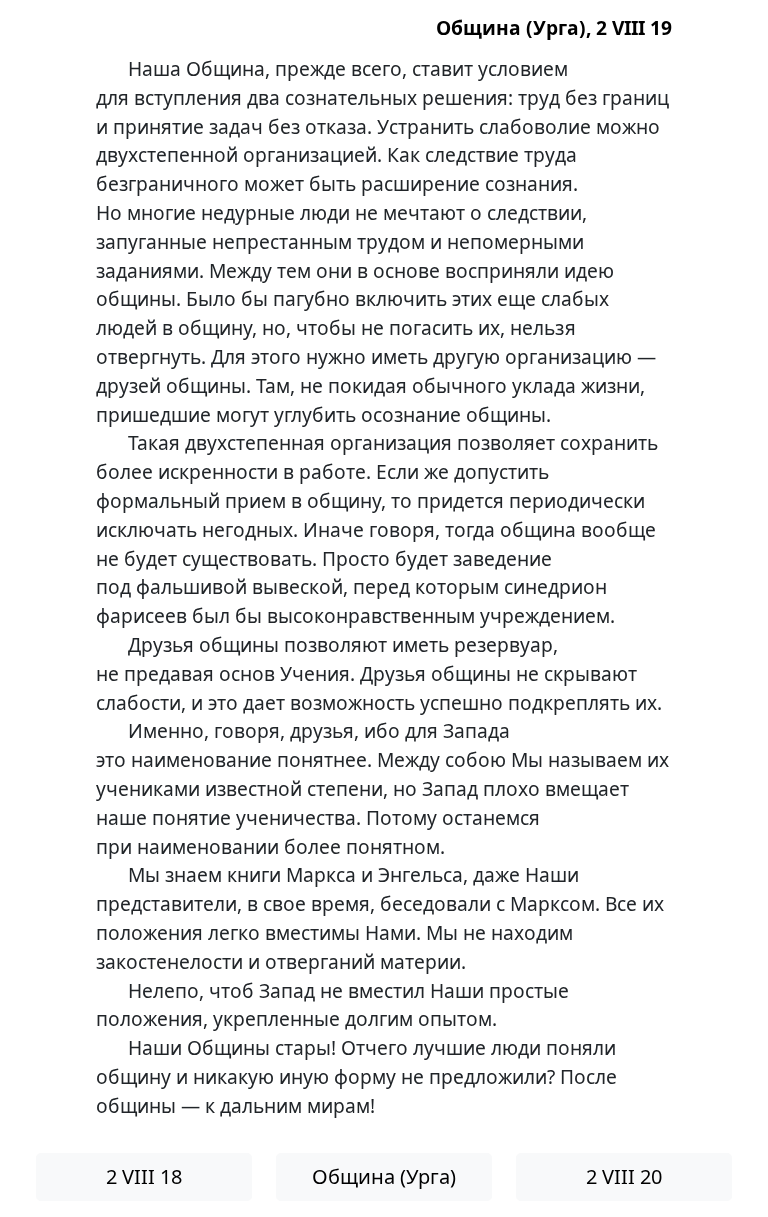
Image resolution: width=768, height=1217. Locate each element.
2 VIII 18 (144, 1176)
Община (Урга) (384, 1176)
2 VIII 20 (624, 1176)
